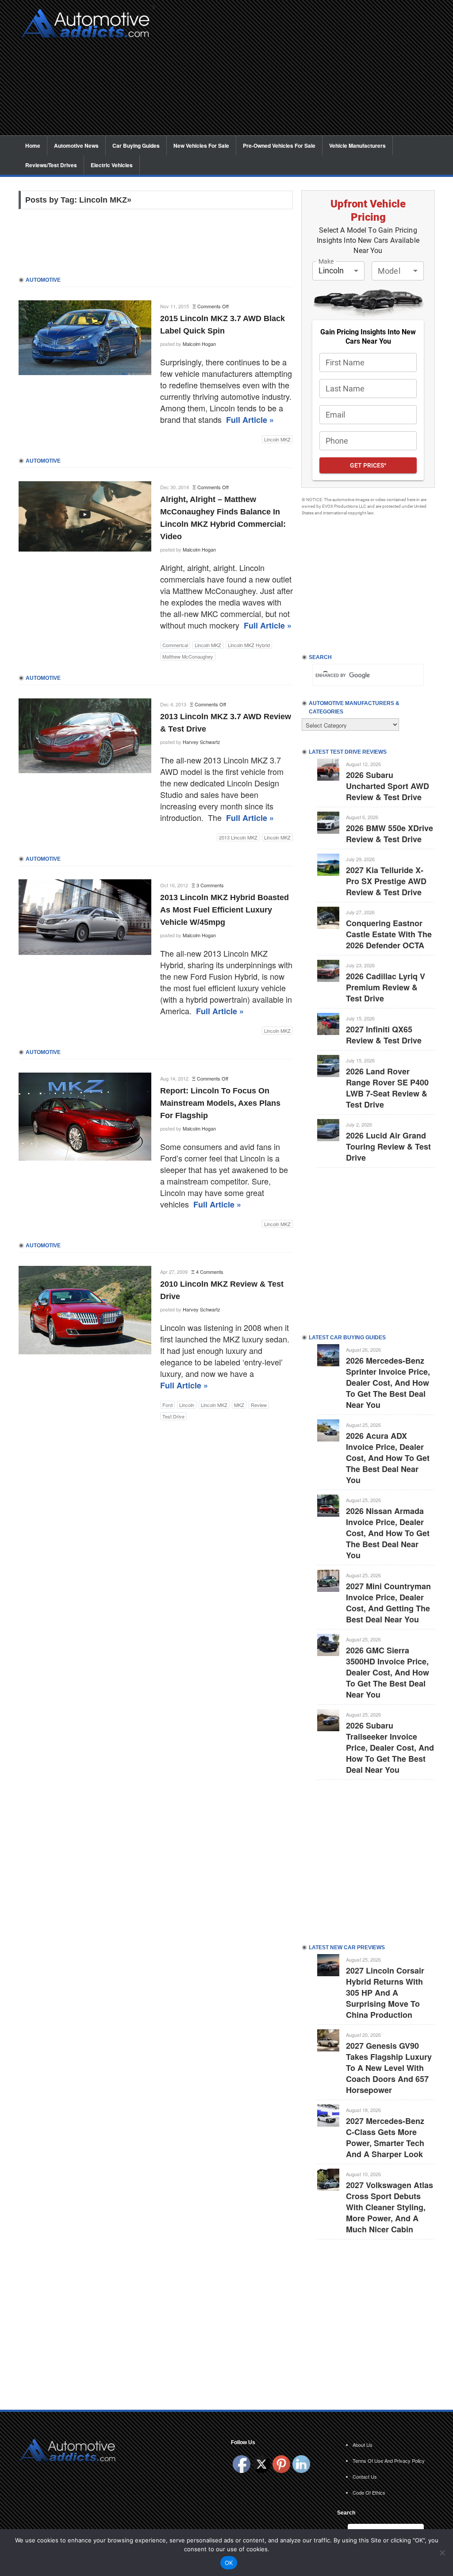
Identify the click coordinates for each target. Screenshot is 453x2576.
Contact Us (365, 2476)
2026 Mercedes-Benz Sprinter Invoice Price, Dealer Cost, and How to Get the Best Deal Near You (388, 1383)
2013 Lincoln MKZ (238, 837)
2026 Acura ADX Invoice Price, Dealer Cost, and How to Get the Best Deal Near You (388, 1458)
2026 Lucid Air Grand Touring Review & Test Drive (388, 1146)
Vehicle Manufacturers (357, 146)
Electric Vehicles (112, 165)
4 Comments (210, 1272)
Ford (167, 1405)
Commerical (175, 645)
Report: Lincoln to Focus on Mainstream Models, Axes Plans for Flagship (220, 1103)
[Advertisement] (297, 73)
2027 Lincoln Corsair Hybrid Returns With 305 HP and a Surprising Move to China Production (385, 1993)
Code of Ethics (369, 2492)
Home (33, 146)
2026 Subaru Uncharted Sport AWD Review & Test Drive (388, 786)
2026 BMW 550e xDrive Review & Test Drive (390, 834)
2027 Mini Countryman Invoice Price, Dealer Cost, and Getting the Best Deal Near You (388, 1603)
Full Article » (250, 420)
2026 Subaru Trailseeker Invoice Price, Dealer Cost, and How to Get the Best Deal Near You (390, 1748)
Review (259, 1405)
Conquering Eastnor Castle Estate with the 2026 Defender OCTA (389, 934)
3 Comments (210, 885)
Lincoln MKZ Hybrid (249, 645)
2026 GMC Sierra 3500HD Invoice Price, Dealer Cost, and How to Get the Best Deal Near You (388, 1672)
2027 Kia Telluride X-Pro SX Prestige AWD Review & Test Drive (386, 881)
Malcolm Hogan (199, 344)
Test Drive (173, 1416)
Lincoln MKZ (277, 439)
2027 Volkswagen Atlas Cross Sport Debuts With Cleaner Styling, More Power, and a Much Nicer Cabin (390, 2207)
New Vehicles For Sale (201, 146)
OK (229, 2563)
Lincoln (187, 1405)
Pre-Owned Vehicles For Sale (279, 146)
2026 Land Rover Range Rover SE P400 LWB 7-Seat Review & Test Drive (387, 1088)
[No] (442, 2553)
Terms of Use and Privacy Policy (389, 2461)
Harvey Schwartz (202, 742)
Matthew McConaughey (188, 656)
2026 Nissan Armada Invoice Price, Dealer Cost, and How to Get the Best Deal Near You (388, 1533)
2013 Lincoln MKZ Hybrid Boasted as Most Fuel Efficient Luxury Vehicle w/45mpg (225, 910)
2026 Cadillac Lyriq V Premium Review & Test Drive (386, 987)
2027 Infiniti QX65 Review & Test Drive (384, 1035)
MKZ (239, 1405)
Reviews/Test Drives (51, 165)
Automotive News (76, 146)
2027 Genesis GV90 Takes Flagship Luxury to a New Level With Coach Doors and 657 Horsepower (389, 2068)
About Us (363, 2445)
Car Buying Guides (136, 146)
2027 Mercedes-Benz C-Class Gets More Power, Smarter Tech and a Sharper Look (385, 2137)
